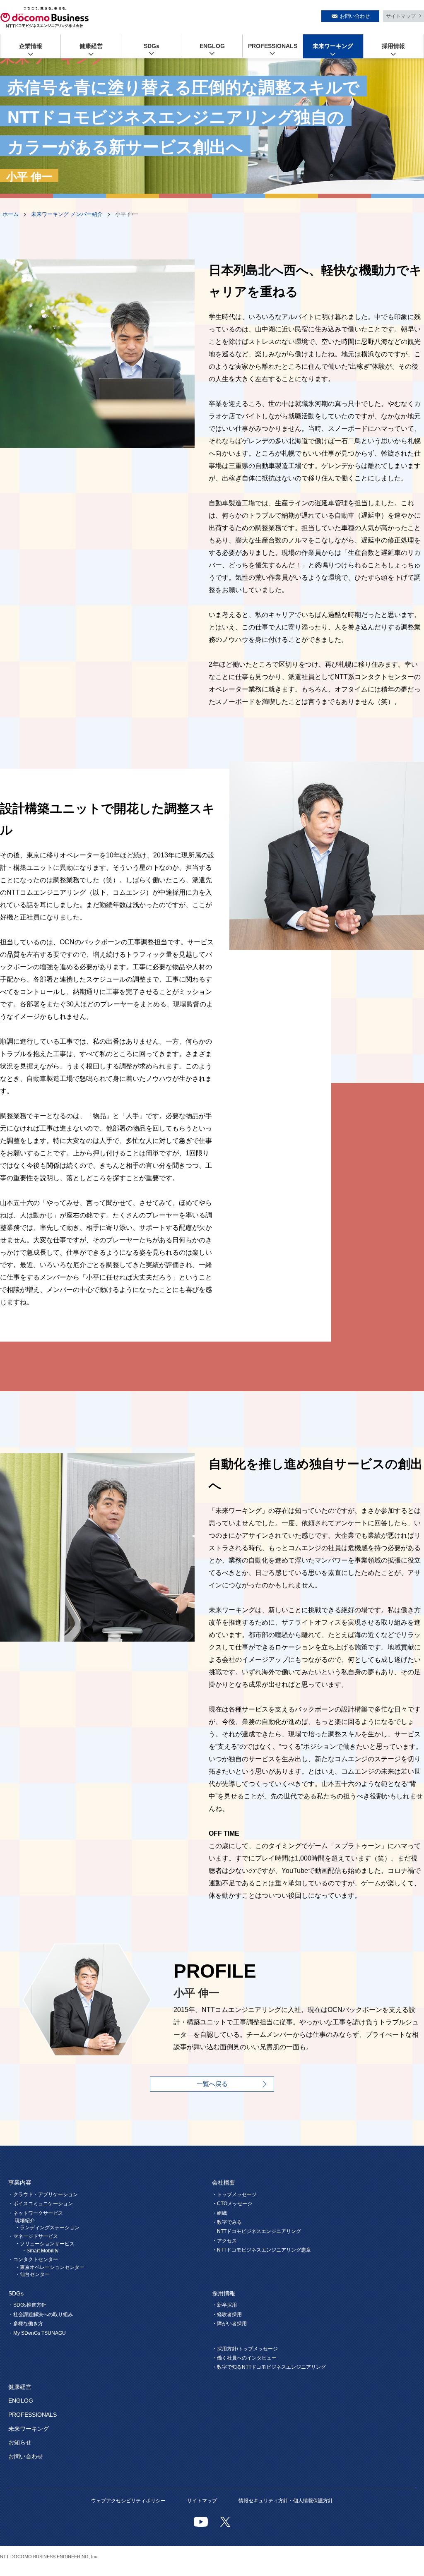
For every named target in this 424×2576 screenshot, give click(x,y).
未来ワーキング (333, 46)
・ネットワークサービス (36, 2213)
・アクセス (224, 2241)
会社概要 (224, 2182)
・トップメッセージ (234, 2194)
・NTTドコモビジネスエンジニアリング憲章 (261, 2250)
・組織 (219, 2213)
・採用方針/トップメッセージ (245, 2349)
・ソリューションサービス (45, 2244)
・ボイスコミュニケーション (41, 2204)
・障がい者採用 (229, 2324)
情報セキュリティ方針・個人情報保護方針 (286, 2501)
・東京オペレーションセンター (50, 2267)
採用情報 (393, 46)
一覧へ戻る (212, 2084)
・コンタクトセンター (33, 2259)
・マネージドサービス (33, 2236)
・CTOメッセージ (232, 2204)
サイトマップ (401, 16)
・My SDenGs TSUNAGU (37, 2333)
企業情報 (31, 46)
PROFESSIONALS (273, 46)
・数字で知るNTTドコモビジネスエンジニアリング (269, 2367)
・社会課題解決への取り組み (41, 2314)
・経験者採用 (227, 2314)
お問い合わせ (355, 16)
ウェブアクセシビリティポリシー (128, 2501)
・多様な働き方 (26, 2324)
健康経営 (91, 46)
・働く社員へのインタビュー (244, 2358)
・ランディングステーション (47, 2228)
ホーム (11, 214)
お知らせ (20, 2442)
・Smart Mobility (40, 2251)
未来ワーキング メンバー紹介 (67, 214)
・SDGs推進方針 (27, 2305)
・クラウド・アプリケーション (43, 2194)
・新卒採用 (224, 2305)
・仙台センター (32, 2274)
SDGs (152, 46)
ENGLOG (212, 46)
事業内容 (20, 2182)
